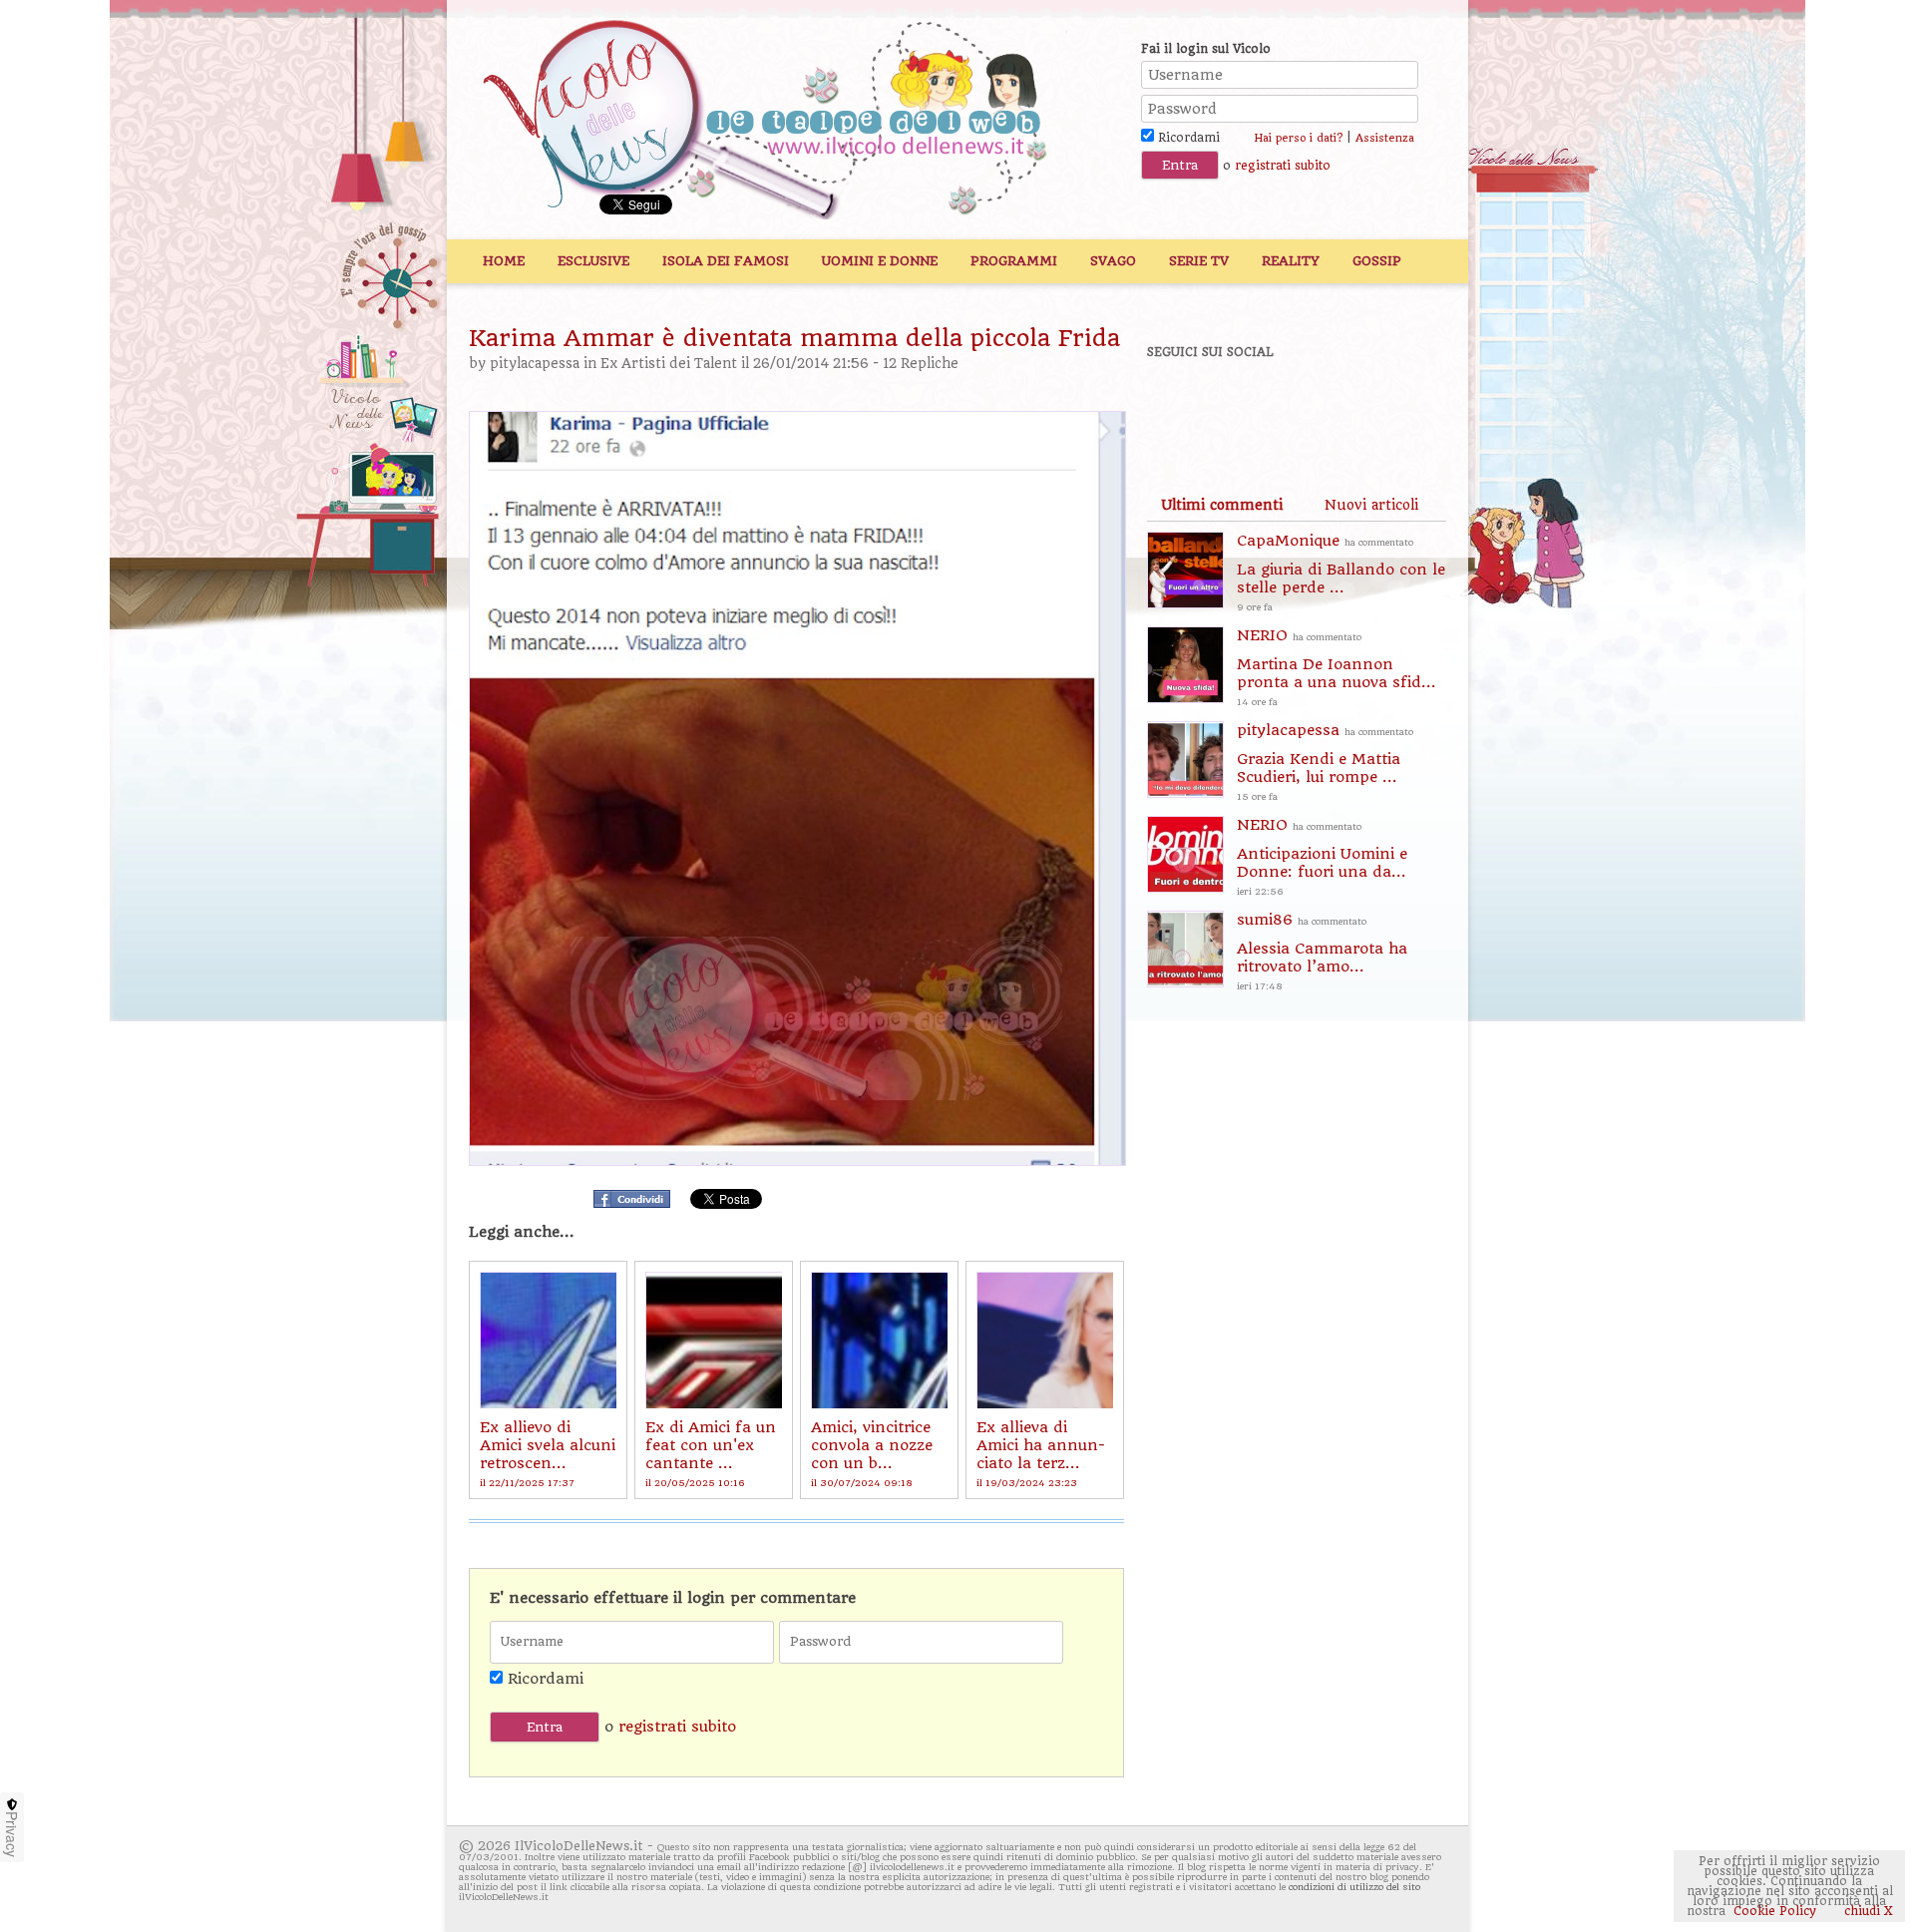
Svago (1113, 261)
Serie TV (1199, 261)
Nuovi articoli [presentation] (1371, 505)
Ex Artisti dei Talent (669, 364)
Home (504, 261)
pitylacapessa (535, 364)
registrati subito (1283, 166)
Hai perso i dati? (1298, 138)
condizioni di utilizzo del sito (1354, 1887)
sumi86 (1322, 951)
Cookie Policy (1775, 1911)
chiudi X (1867, 1911)
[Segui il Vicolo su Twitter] (1248, 406)
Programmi (1014, 261)
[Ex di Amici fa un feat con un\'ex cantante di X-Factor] (714, 1340)
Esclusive (593, 261)
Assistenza (1385, 138)
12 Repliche (921, 364)
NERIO (1337, 667)
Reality (1291, 261)
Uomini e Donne (880, 261)
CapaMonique (1341, 572)
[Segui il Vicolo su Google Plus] (1317, 406)
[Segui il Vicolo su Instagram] (1385, 406)
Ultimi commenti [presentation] (1222, 505)
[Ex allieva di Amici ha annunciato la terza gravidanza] (1045, 1340)
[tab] (1222, 505)
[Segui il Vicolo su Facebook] (1179, 406)
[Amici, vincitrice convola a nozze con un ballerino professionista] (879, 1340)
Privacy (12, 1834)
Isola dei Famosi (726, 261)
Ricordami (1187, 138)
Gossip (1377, 261)
